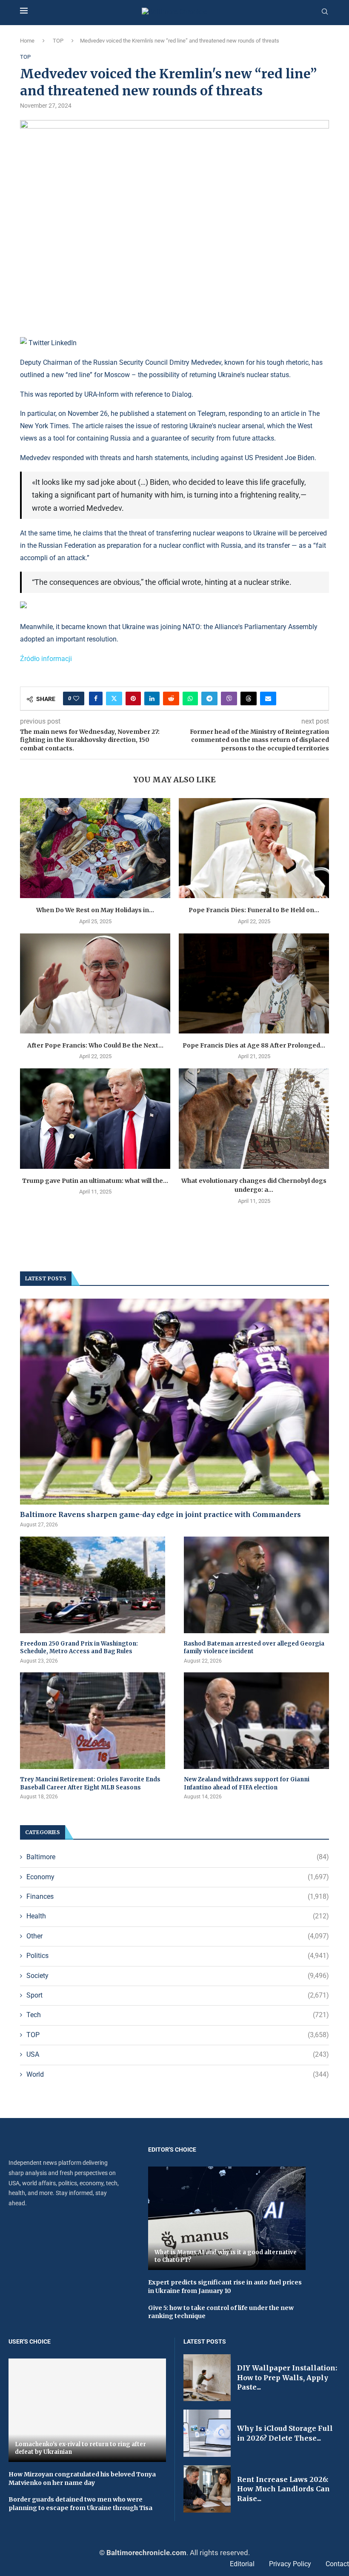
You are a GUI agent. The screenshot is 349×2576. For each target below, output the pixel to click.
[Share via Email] (268, 698)
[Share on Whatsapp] (190, 698)
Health (178, 1916)
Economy (178, 1877)
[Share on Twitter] (114, 698)
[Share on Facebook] (96, 698)
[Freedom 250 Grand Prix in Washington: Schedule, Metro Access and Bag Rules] (93, 1585)
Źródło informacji (46, 659)
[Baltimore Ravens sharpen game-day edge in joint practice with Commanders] (174, 1402)
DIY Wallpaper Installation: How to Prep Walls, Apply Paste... (287, 2377)
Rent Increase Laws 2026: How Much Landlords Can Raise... (283, 2489)
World (178, 2074)
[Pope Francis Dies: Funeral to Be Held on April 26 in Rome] (254, 848)
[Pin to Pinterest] (133, 698)
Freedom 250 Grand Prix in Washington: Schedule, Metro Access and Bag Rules (79, 1647)
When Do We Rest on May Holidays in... (95, 910)
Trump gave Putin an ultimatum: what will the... (95, 1181)
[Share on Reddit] (171, 698)
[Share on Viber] (229, 698)
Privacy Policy (290, 2564)
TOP (58, 41)
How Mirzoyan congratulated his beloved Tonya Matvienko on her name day (82, 2479)
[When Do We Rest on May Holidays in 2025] (95, 848)
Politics (178, 1956)
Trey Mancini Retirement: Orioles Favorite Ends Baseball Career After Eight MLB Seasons (90, 1783)
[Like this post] (76, 698)
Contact (337, 2564)
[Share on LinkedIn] (152, 698)
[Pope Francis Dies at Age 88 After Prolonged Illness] (254, 983)
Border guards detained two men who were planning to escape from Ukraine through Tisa (80, 2504)
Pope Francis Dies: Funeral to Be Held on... (254, 910)
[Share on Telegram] (209, 698)
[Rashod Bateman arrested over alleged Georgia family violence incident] (256, 1585)
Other (178, 1936)
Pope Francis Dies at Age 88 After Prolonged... (254, 1045)
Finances (178, 1896)
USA (178, 2054)
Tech (178, 2015)
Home (27, 41)
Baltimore (178, 1857)
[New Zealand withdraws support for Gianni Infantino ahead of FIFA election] (256, 1721)
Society (178, 1976)
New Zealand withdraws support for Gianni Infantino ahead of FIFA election (247, 1783)
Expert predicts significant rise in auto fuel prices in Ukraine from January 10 (225, 2287)
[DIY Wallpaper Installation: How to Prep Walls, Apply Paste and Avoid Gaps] (207, 2378)
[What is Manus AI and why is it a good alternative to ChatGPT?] (227, 2218)
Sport (178, 1995)
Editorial (242, 2564)
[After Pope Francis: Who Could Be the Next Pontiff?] (95, 983)
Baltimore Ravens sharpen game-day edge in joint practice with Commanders (160, 1514)
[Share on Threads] (249, 698)
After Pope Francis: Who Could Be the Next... (95, 1045)
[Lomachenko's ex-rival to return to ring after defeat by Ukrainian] (87, 2410)
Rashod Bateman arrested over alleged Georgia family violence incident (254, 1647)
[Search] (325, 12)
